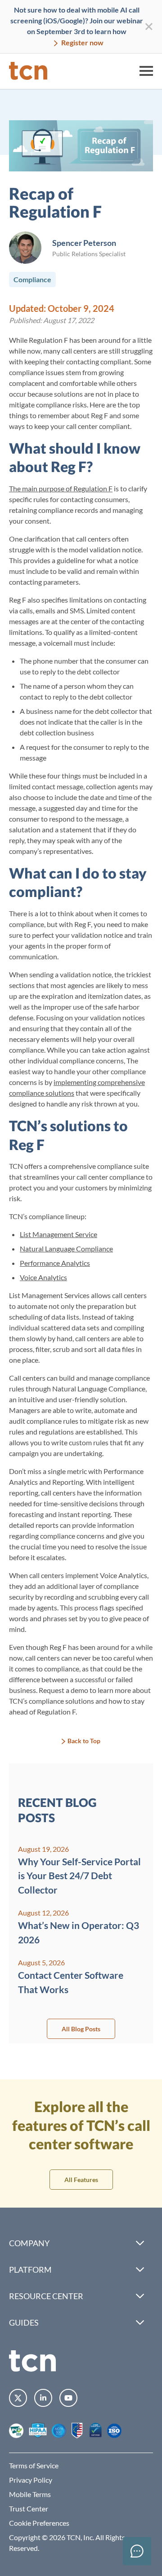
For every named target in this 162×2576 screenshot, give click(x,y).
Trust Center (29, 2508)
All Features (81, 2180)
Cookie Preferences (39, 2523)
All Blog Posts (81, 2029)
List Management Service (58, 1234)
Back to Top (84, 1741)
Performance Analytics (55, 1263)
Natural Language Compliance (66, 1249)
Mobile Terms (30, 2494)
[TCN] (28, 71)
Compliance (32, 279)
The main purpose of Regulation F (61, 488)
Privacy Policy (31, 2480)
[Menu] (146, 71)
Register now (82, 42)
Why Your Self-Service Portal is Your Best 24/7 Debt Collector (79, 1876)
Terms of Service (34, 2465)
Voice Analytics (43, 1277)
